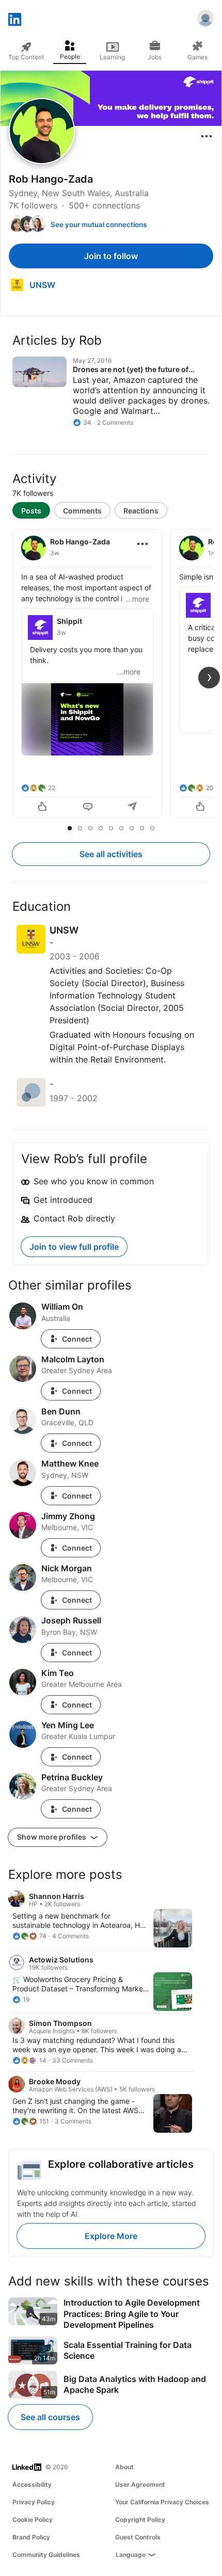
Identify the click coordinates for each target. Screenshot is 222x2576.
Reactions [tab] (141, 511)
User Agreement (140, 2484)
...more (138, 599)
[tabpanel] (111, 674)
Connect (77, 1339)
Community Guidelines (46, 2555)
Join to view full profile (74, 1247)
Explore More (111, 2236)
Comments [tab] (82, 511)
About (124, 2467)
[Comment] (88, 808)
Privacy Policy (34, 2502)
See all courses (50, 2417)
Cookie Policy (33, 2519)
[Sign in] (205, 20)
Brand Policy (31, 2537)
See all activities (111, 854)
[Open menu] (207, 136)
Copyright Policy (140, 2519)
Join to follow (111, 256)
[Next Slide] (209, 678)
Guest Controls (138, 2537)
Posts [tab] (31, 511)
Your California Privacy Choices (162, 2502)
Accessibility (32, 2484)
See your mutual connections (99, 224)
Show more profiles (52, 1837)
